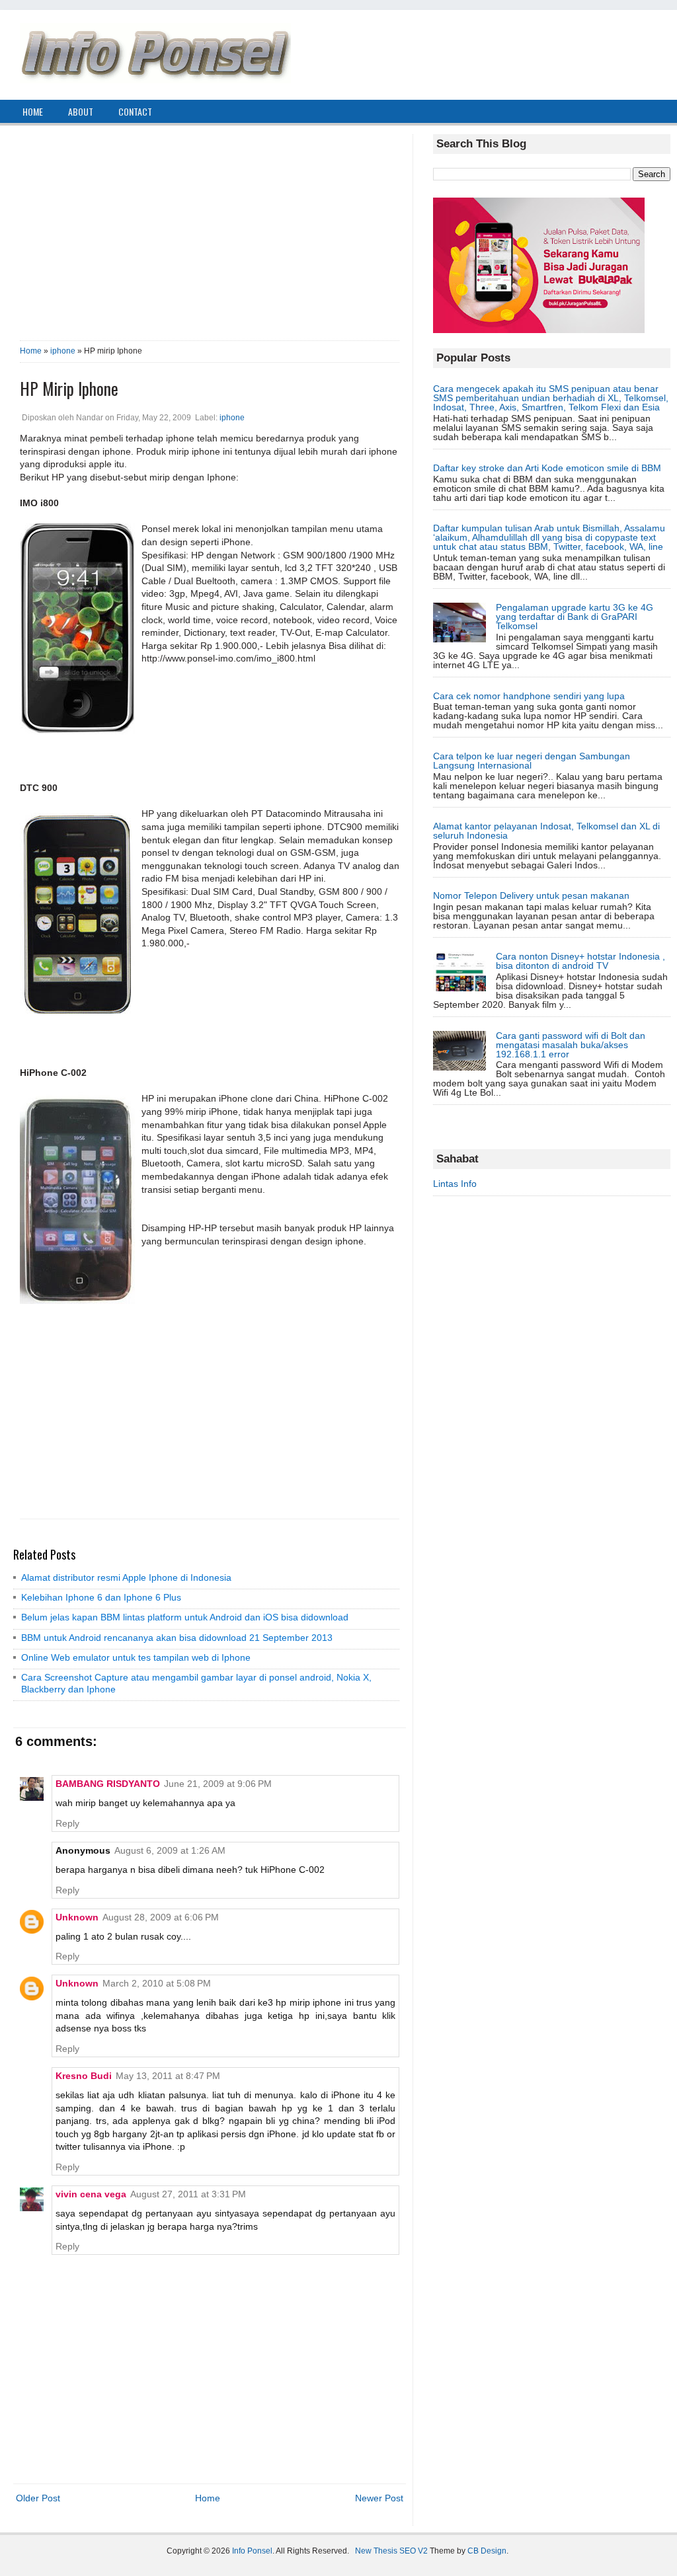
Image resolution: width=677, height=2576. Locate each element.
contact (135, 111)
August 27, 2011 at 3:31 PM (188, 2194)
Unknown (77, 1917)
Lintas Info (455, 1184)
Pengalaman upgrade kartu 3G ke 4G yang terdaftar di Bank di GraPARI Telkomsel (575, 617)
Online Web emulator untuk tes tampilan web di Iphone (136, 1657)
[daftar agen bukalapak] (539, 330)
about (81, 111)
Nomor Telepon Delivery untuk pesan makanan (531, 895)
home (33, 111)
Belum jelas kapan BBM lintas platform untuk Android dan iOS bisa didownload (185, 1617)
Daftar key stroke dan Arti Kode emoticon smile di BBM (547, 468)
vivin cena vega (91, 2194)
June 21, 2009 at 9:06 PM (218, 1784)
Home (31, 351)
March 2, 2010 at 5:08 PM (157, 1983)
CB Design (487, 2551)
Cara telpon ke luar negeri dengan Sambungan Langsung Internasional (532, 761)
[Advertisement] (210, 227)
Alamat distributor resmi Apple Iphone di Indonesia (126, 1577)
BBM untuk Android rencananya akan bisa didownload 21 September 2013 (177, 1638)
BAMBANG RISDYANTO (108, 1784)
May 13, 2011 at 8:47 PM (168, 2076)
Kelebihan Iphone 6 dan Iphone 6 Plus (101, 1597)
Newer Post (379, 2498)
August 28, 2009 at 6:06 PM (161, 1917)
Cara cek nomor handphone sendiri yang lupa (529, 696)
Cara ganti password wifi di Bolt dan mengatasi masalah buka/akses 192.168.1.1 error (571, 1045)
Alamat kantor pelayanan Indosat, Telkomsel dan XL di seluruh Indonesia (546, 831)
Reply (67, 1823)
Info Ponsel (252, 2551)
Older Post (38, 2498)
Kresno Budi (84, 2076)
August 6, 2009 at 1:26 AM (170, 1850)
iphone (63, 351)
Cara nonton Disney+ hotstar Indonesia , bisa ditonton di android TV (580, 961)
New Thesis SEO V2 (391, 2551)
